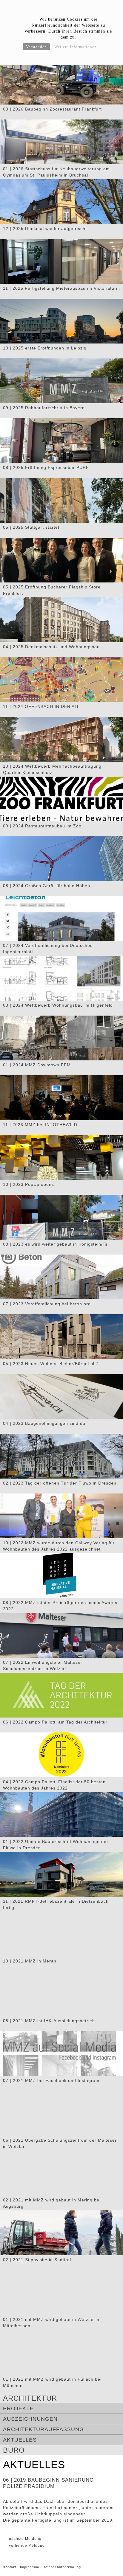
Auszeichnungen (30, 2419)
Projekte (18, 2408)
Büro (14, 2450)
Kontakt (10, 2567)
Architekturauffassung (43, 2429)
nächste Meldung (25, 2539)
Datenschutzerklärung (62, 2567)
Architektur (30, 2398)
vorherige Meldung (27, 2546)
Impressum (30, 2567)
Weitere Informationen (76, 47)
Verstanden (36, 47)
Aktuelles (20, 2440)
